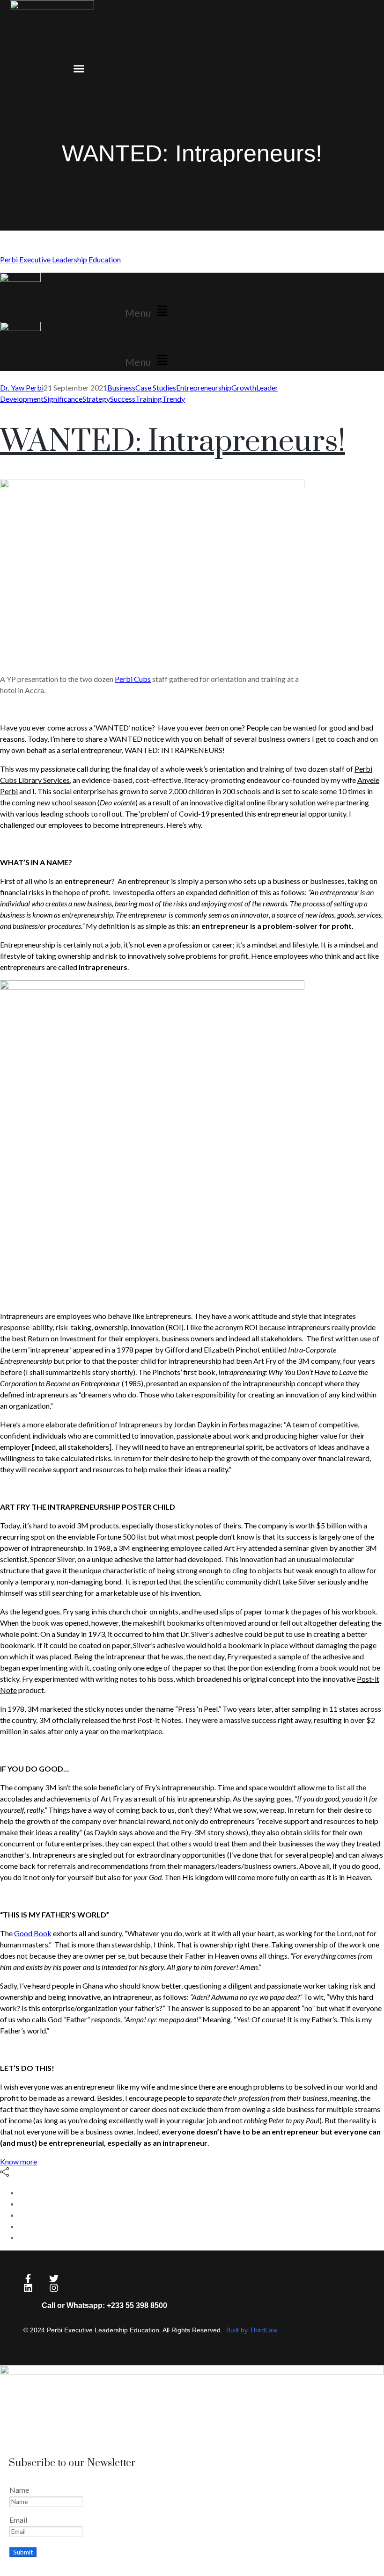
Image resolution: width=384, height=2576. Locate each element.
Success (123, 399)
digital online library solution (270, 802)
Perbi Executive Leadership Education (60, 259)
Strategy (96, 399)
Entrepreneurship (204, 387)
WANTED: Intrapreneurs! (173, 442)
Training (149, 399)
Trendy (174, 399)
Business (121, 387)
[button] (79, 68)
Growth (244, 387)
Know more (18, 2161)
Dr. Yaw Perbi (22, 387)
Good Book (33, 1933)
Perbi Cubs (133, 679)
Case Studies (156, 387)
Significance (63, 399)
